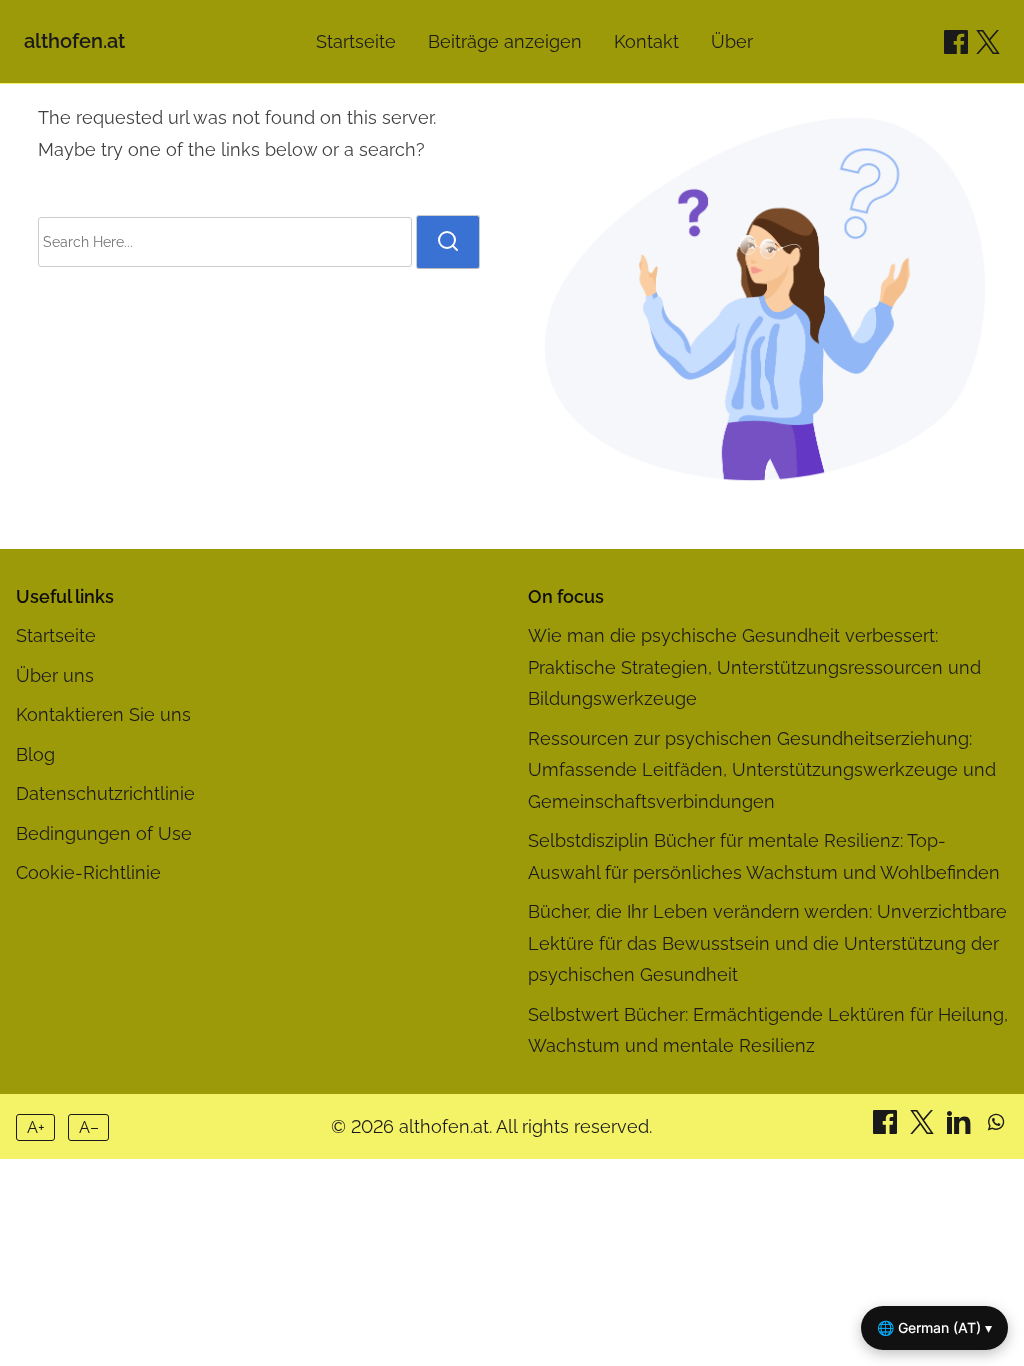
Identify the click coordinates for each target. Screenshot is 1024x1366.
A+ (36, 1127)
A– (89, 1127)
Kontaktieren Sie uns (103, 714)
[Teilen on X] (924, 1127)
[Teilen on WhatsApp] (996, 1127)
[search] (448, 242)
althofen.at (74, 41)
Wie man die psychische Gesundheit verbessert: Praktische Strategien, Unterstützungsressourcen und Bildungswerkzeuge (754, 667)
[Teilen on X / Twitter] (988, 42)
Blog (35, 754)
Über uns (55, 675)
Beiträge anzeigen (505, 41)
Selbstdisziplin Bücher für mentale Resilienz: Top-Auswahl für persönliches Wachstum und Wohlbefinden (764, 856)
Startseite (356, 41)
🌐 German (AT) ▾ (934, 1327)
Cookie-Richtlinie (88, 872)
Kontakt (646, 41)
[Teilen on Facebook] (956, 42)
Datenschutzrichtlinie (105, 793)
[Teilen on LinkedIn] (961, 1127)
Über (732, 41)
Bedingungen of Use (104, 833)
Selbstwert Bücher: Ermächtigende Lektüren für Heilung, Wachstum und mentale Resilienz (768, 1030)
